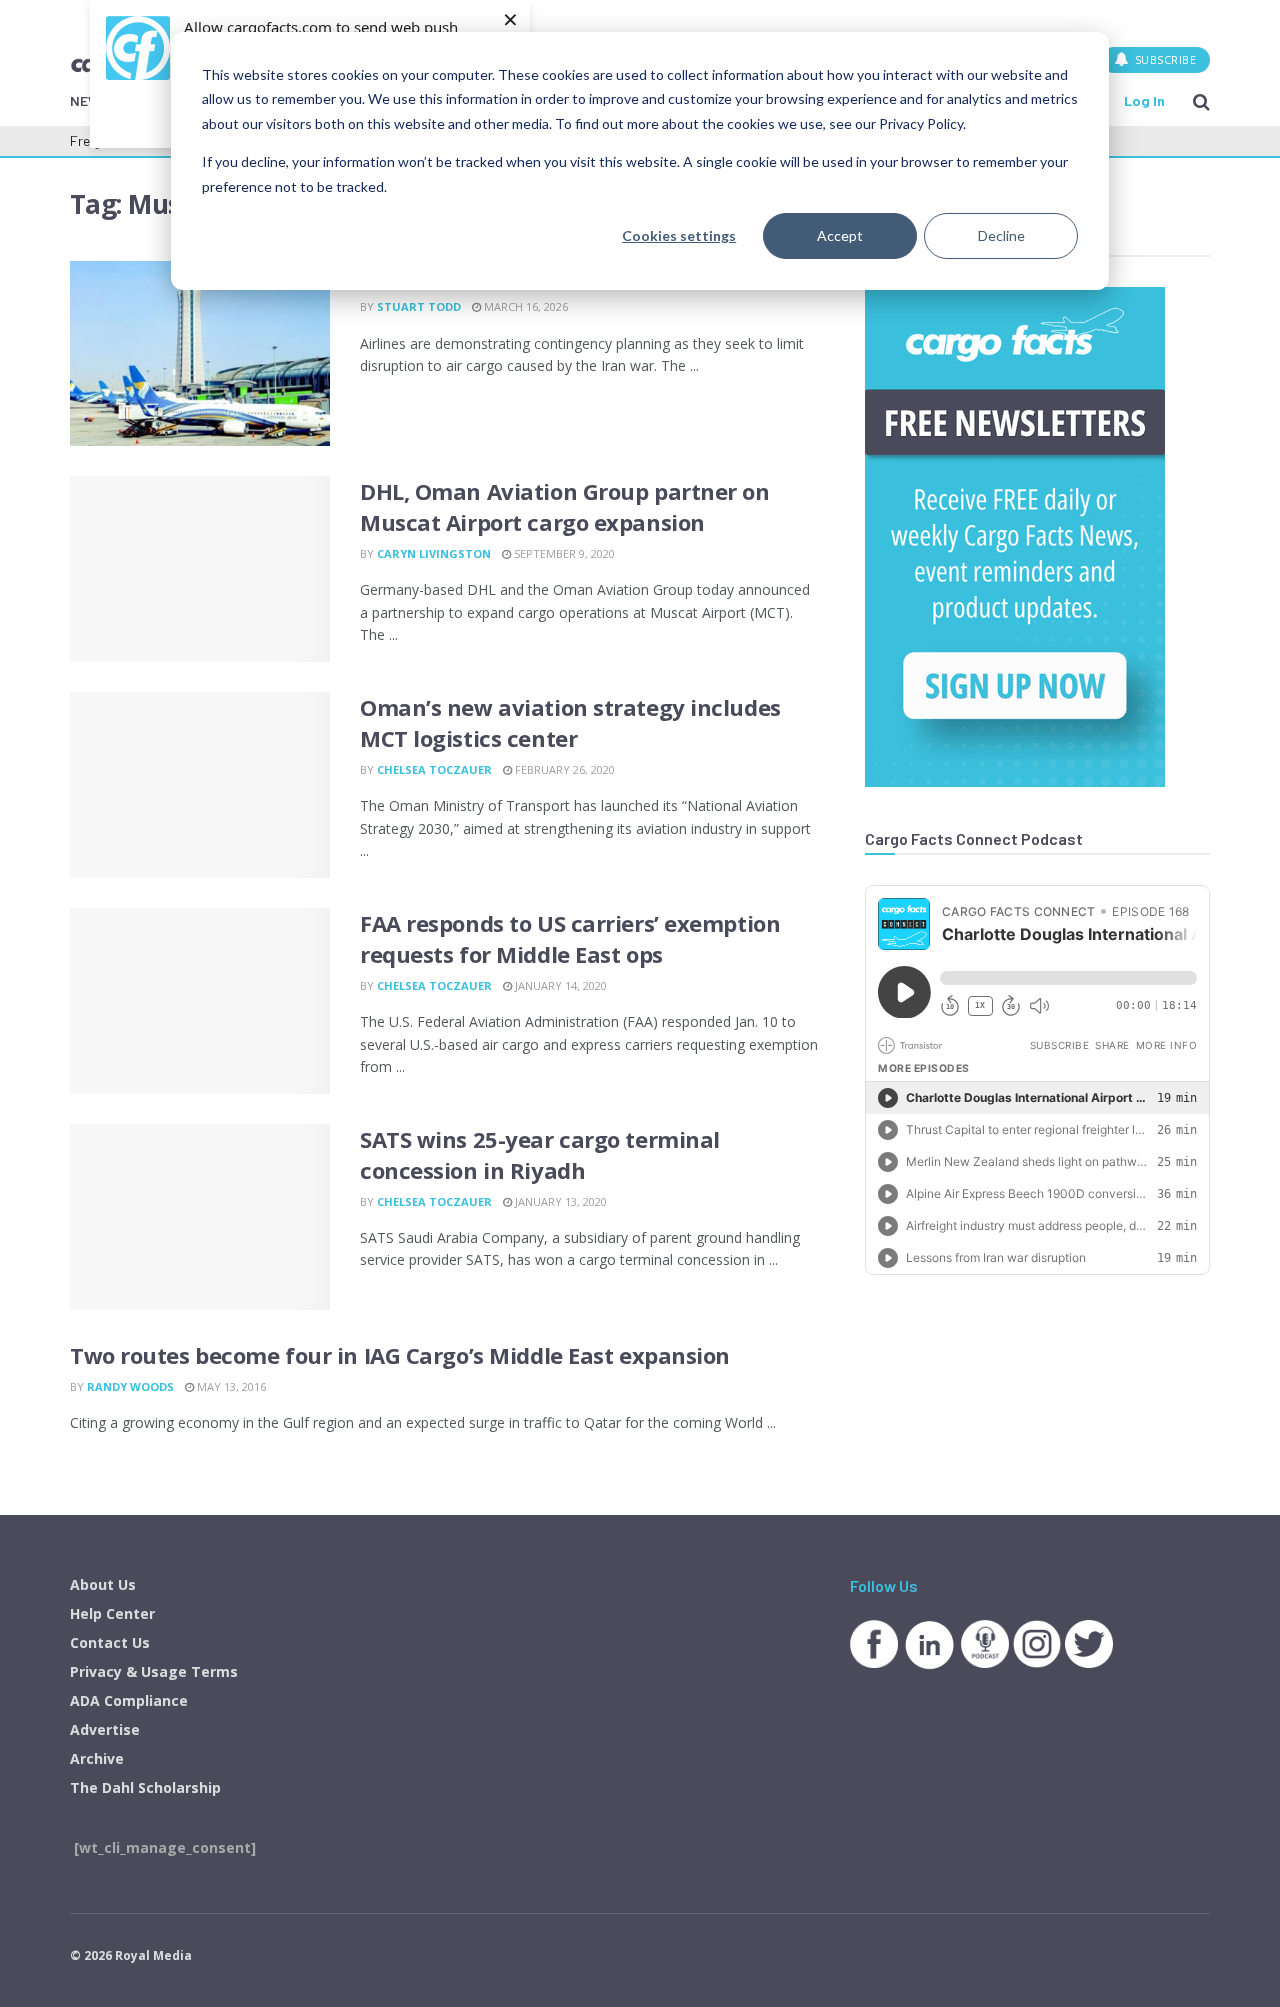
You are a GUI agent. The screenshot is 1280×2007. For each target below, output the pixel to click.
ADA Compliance (129, 1700)
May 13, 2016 (230, 1386)
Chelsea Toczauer (434, 769)
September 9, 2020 (563, 553)
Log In (1144, 100)
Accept (840, 235)
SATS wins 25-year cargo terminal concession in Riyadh (540, 1154)
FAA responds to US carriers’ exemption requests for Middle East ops (570, 938)
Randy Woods (130, 1386)
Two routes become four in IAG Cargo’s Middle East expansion (400, 1355)
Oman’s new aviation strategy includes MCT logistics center (570, 722)
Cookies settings (679, 235)
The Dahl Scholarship (145, 1787)
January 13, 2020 (559, 1201)
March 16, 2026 (524, 306)
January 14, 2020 (559, 985)
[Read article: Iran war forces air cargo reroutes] (200, 354)
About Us (103, 1584)
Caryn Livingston (434, 553)
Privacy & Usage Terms (154, 1671)
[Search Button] (1201, 101)
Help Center (112, 1613)
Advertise (105, 1729)
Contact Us (110, 1642)
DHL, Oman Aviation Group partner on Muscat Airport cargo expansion (565, 506)
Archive (97, 1758)
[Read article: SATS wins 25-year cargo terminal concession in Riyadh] (200, 1217)
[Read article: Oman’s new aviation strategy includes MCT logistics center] (200, 785)
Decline (1001, 235)
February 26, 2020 (563, 769)
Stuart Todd (419, 306)
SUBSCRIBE (1163, 59)
